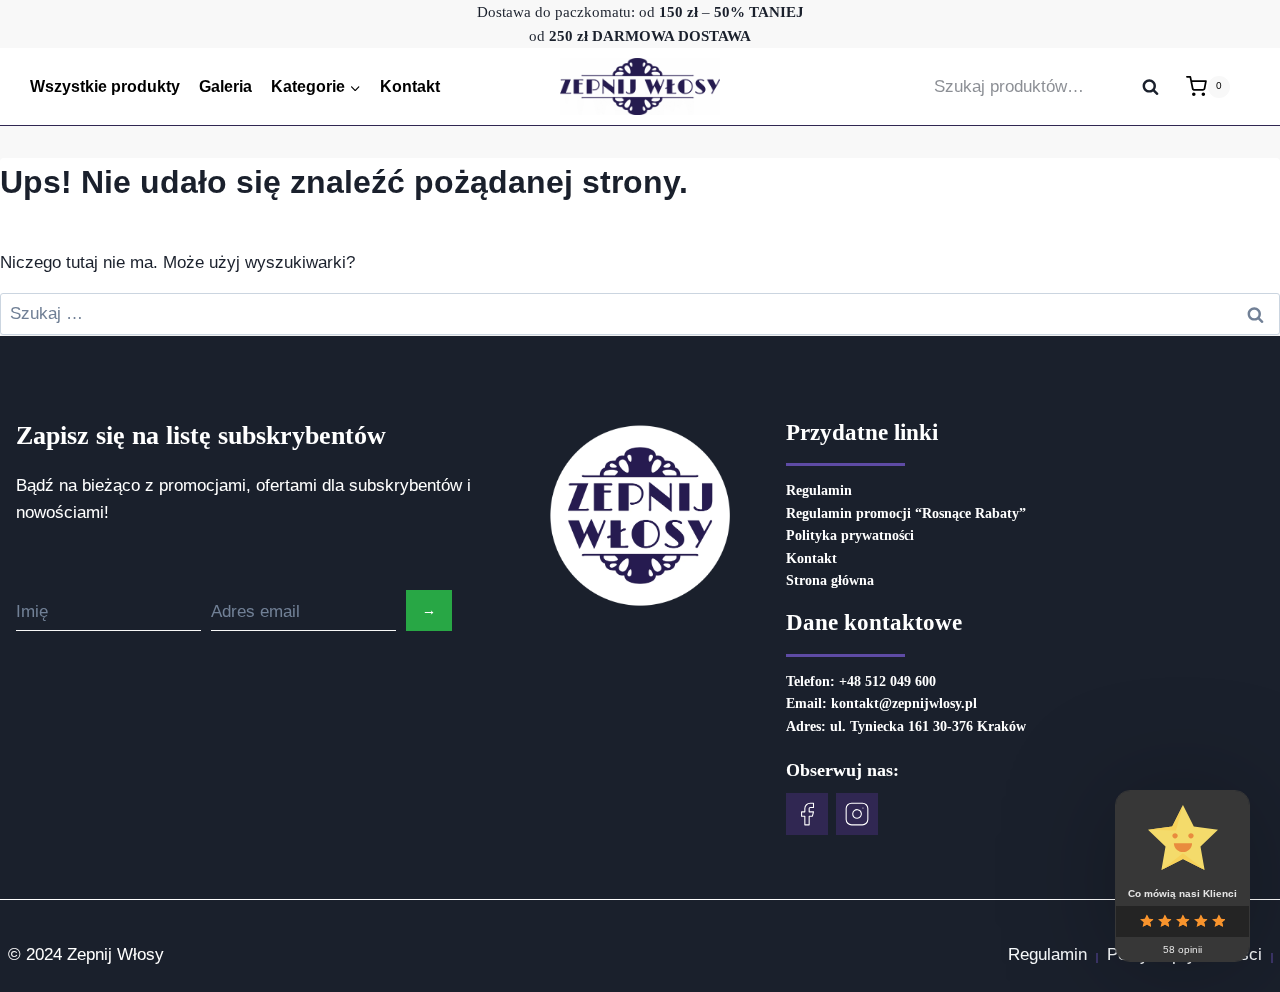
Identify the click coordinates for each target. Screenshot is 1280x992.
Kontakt (410, 86)
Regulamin (819, 490)
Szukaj (1157, 88)
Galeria (225, 86)
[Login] (1250, 86)
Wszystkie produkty (105, 86)
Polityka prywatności (850, 535)
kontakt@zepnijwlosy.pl (904, 703)
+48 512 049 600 (887, 681)
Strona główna (830, 580)
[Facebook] (807, 814)
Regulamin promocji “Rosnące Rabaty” (906, 513)
